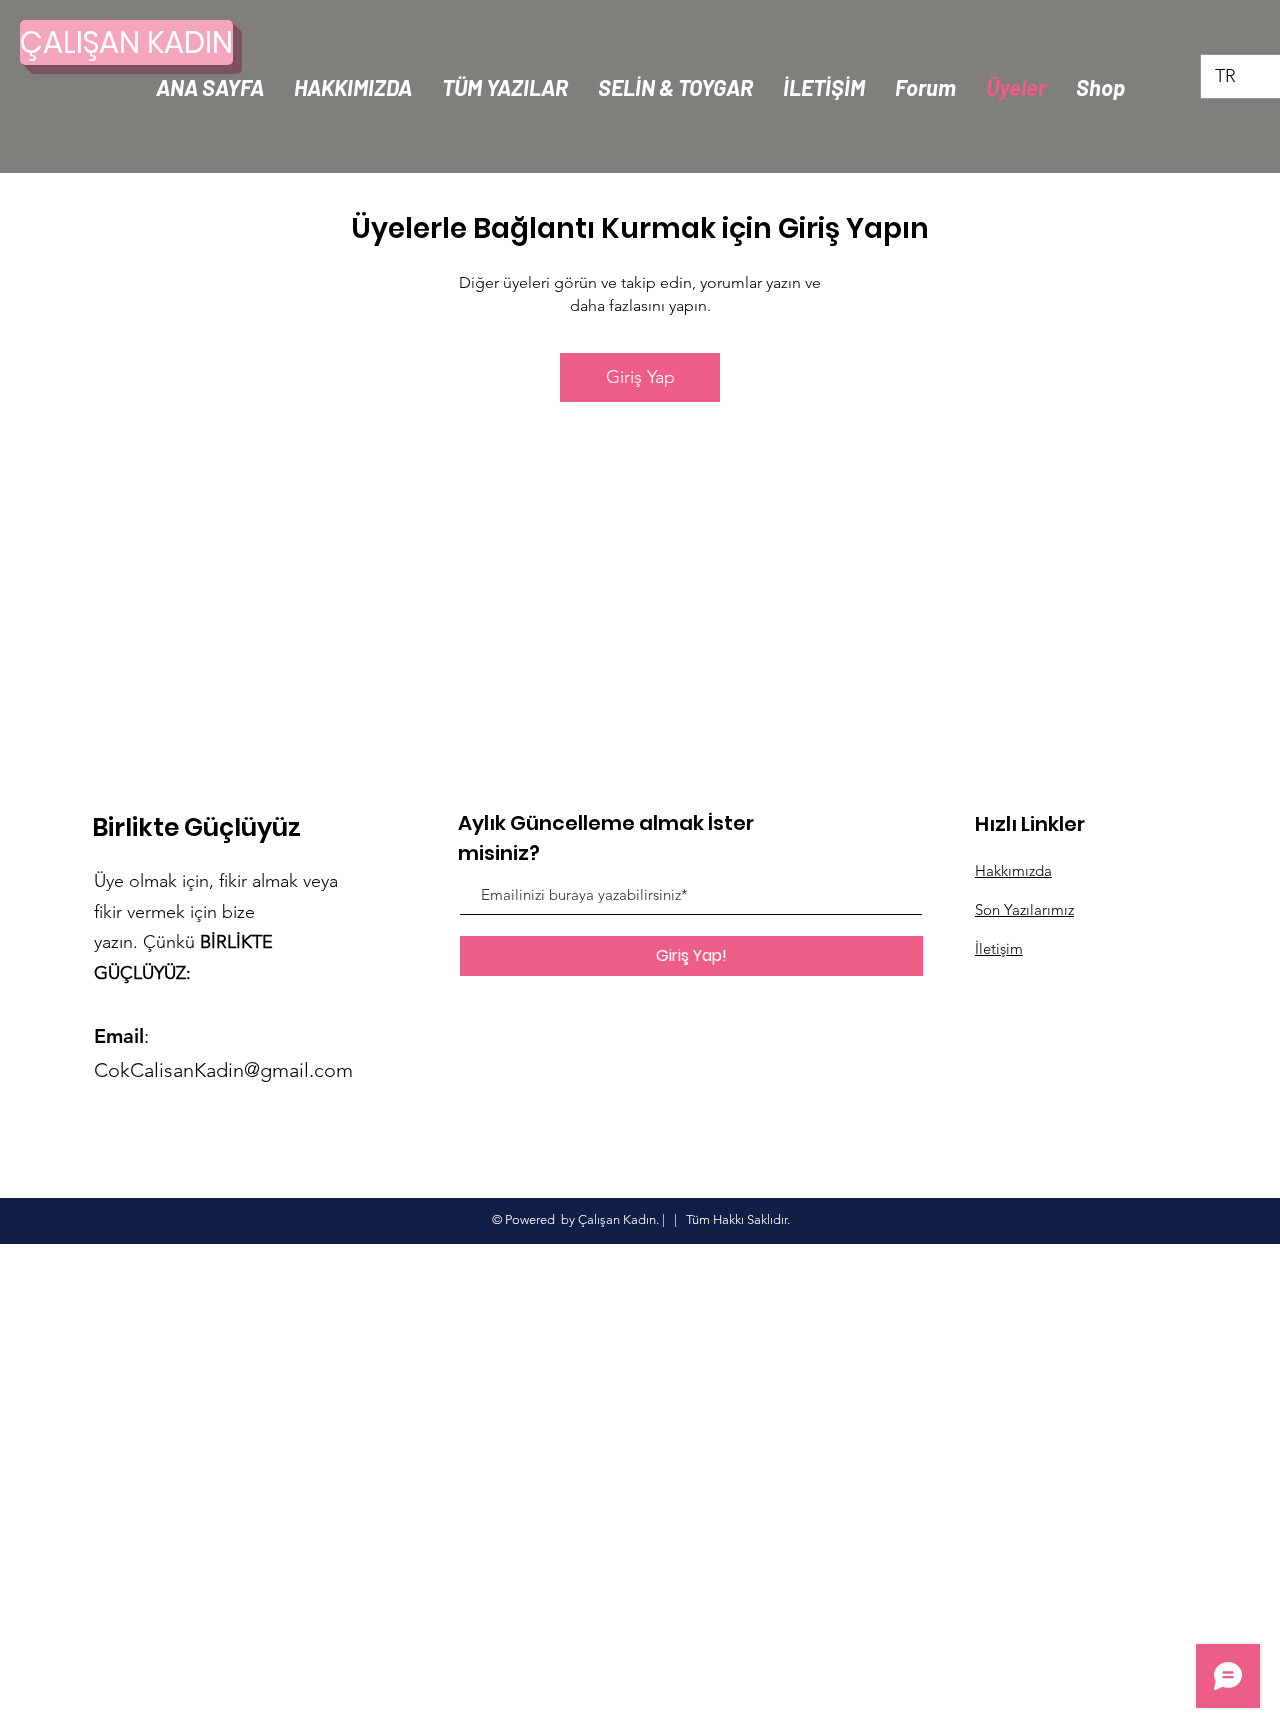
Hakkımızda (1013, 870)
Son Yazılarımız (1024, 909)
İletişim (999, 948)
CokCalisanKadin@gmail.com (223, 1070)
